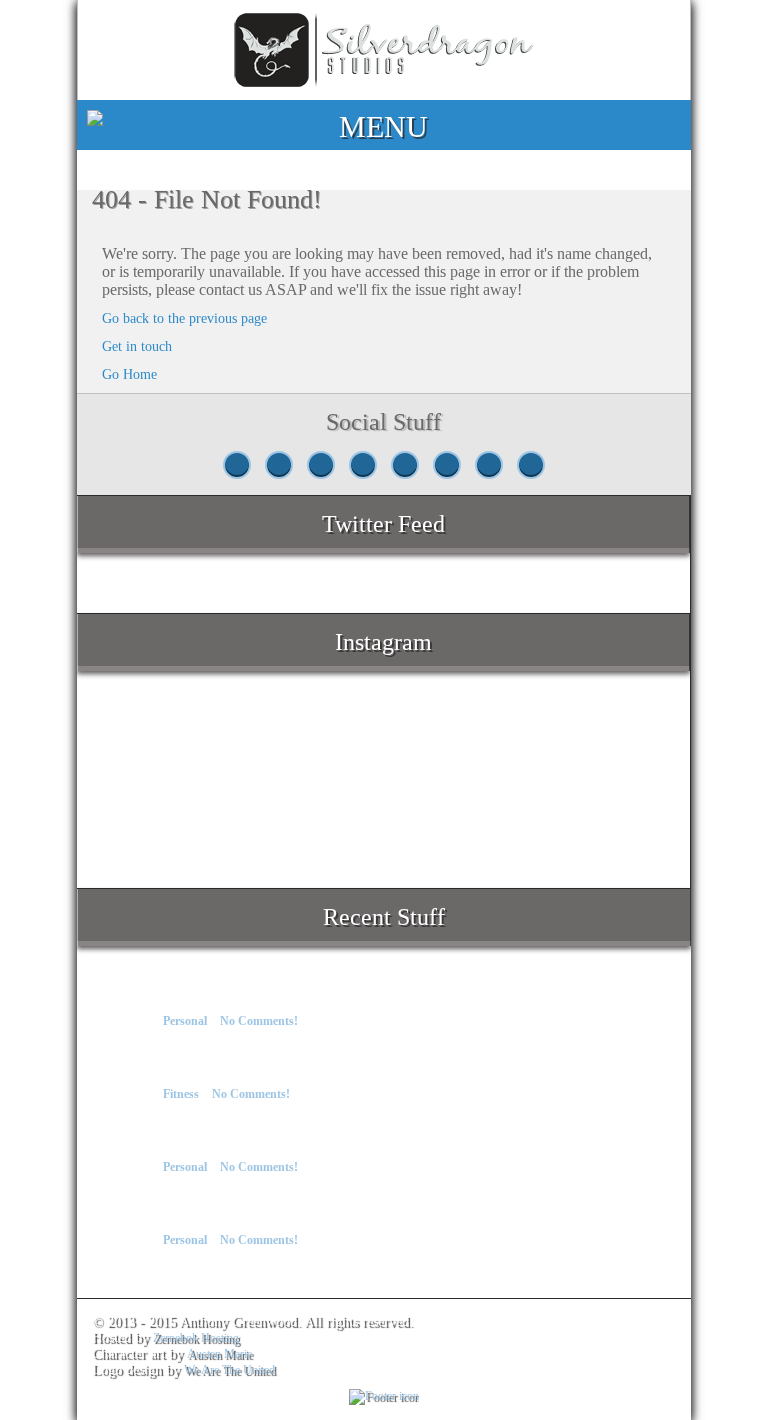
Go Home (129, 374)
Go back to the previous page (184, 318)
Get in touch (137, 346)
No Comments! (259, 1021)
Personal (185, 1021)
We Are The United (229, 1370)
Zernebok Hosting (196, 1338)
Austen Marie (219, 1354)
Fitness (181, 1094)
